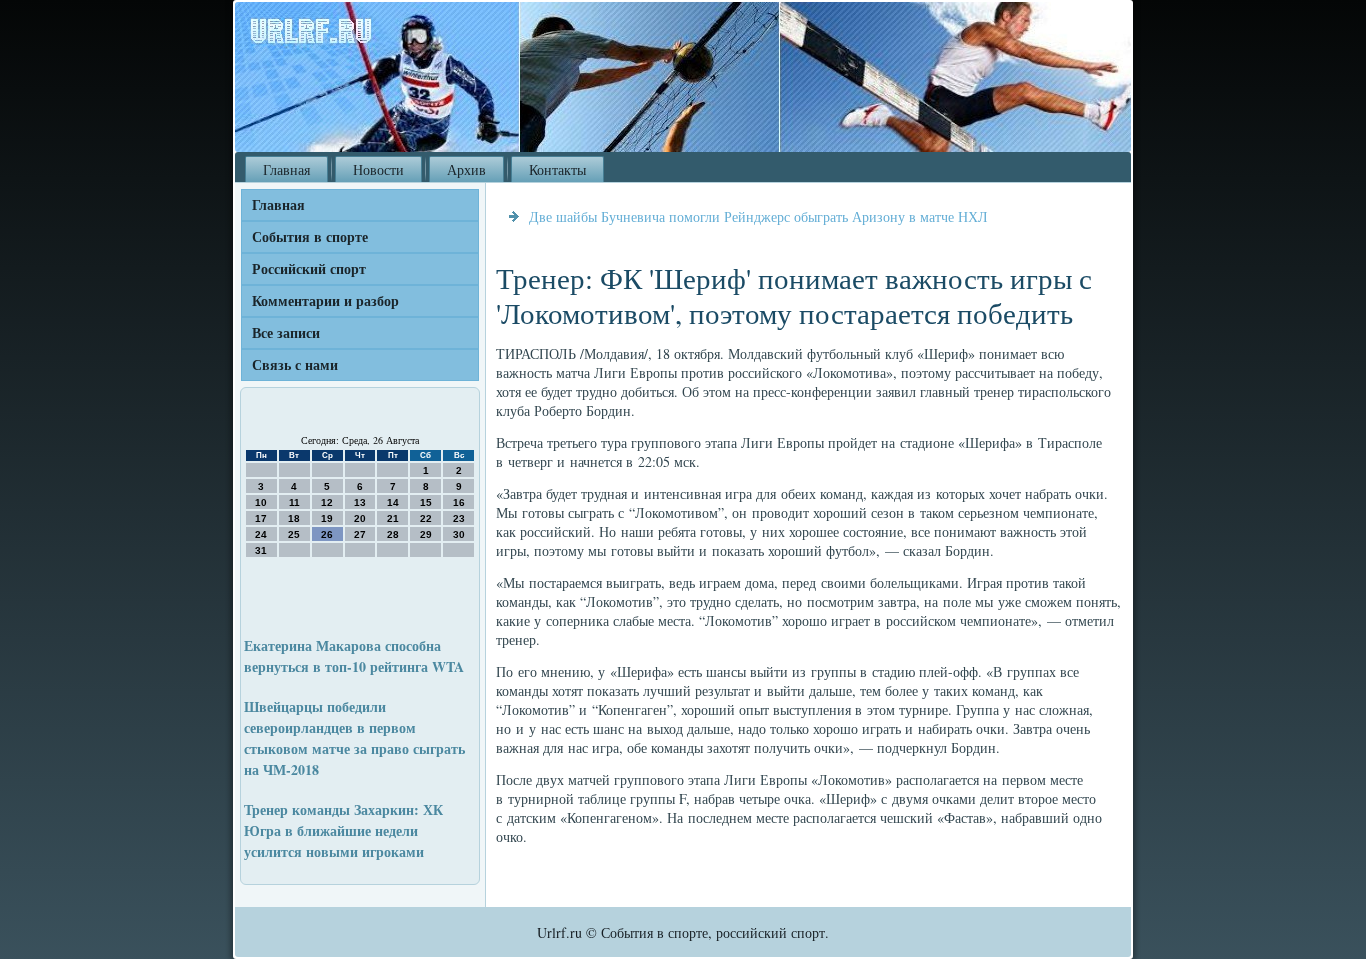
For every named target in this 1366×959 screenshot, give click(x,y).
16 (459, 502)
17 (261, 518)
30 (459, 534)
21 (393, 518)
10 (261, 502)
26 (327, 534)
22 (426, 518)
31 (261, 550)
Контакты (557, 169)
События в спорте (310, 236)
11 (294, 502)
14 (393, 502)
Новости (378, 169)
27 (360, 534)
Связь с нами (295, 364)
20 (360, 518)
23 (459, 518)
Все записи (286, 332)
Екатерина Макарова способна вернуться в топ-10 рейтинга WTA (354, 656)
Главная (286, 169)
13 (360, 502)
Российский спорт (309, 268)
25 (294, 534)
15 (426, 502)
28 (393, 534)
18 (294, 518)
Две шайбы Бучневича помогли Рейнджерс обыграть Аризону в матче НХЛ (758, 216)
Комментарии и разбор (325, 300)
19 (327, 518)
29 (426, 534)
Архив (466, 169)
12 (327, 502)
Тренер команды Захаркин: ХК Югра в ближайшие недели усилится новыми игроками (343, 830)
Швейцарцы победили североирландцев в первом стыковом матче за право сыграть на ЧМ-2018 (354, 738)
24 (261, 534)
